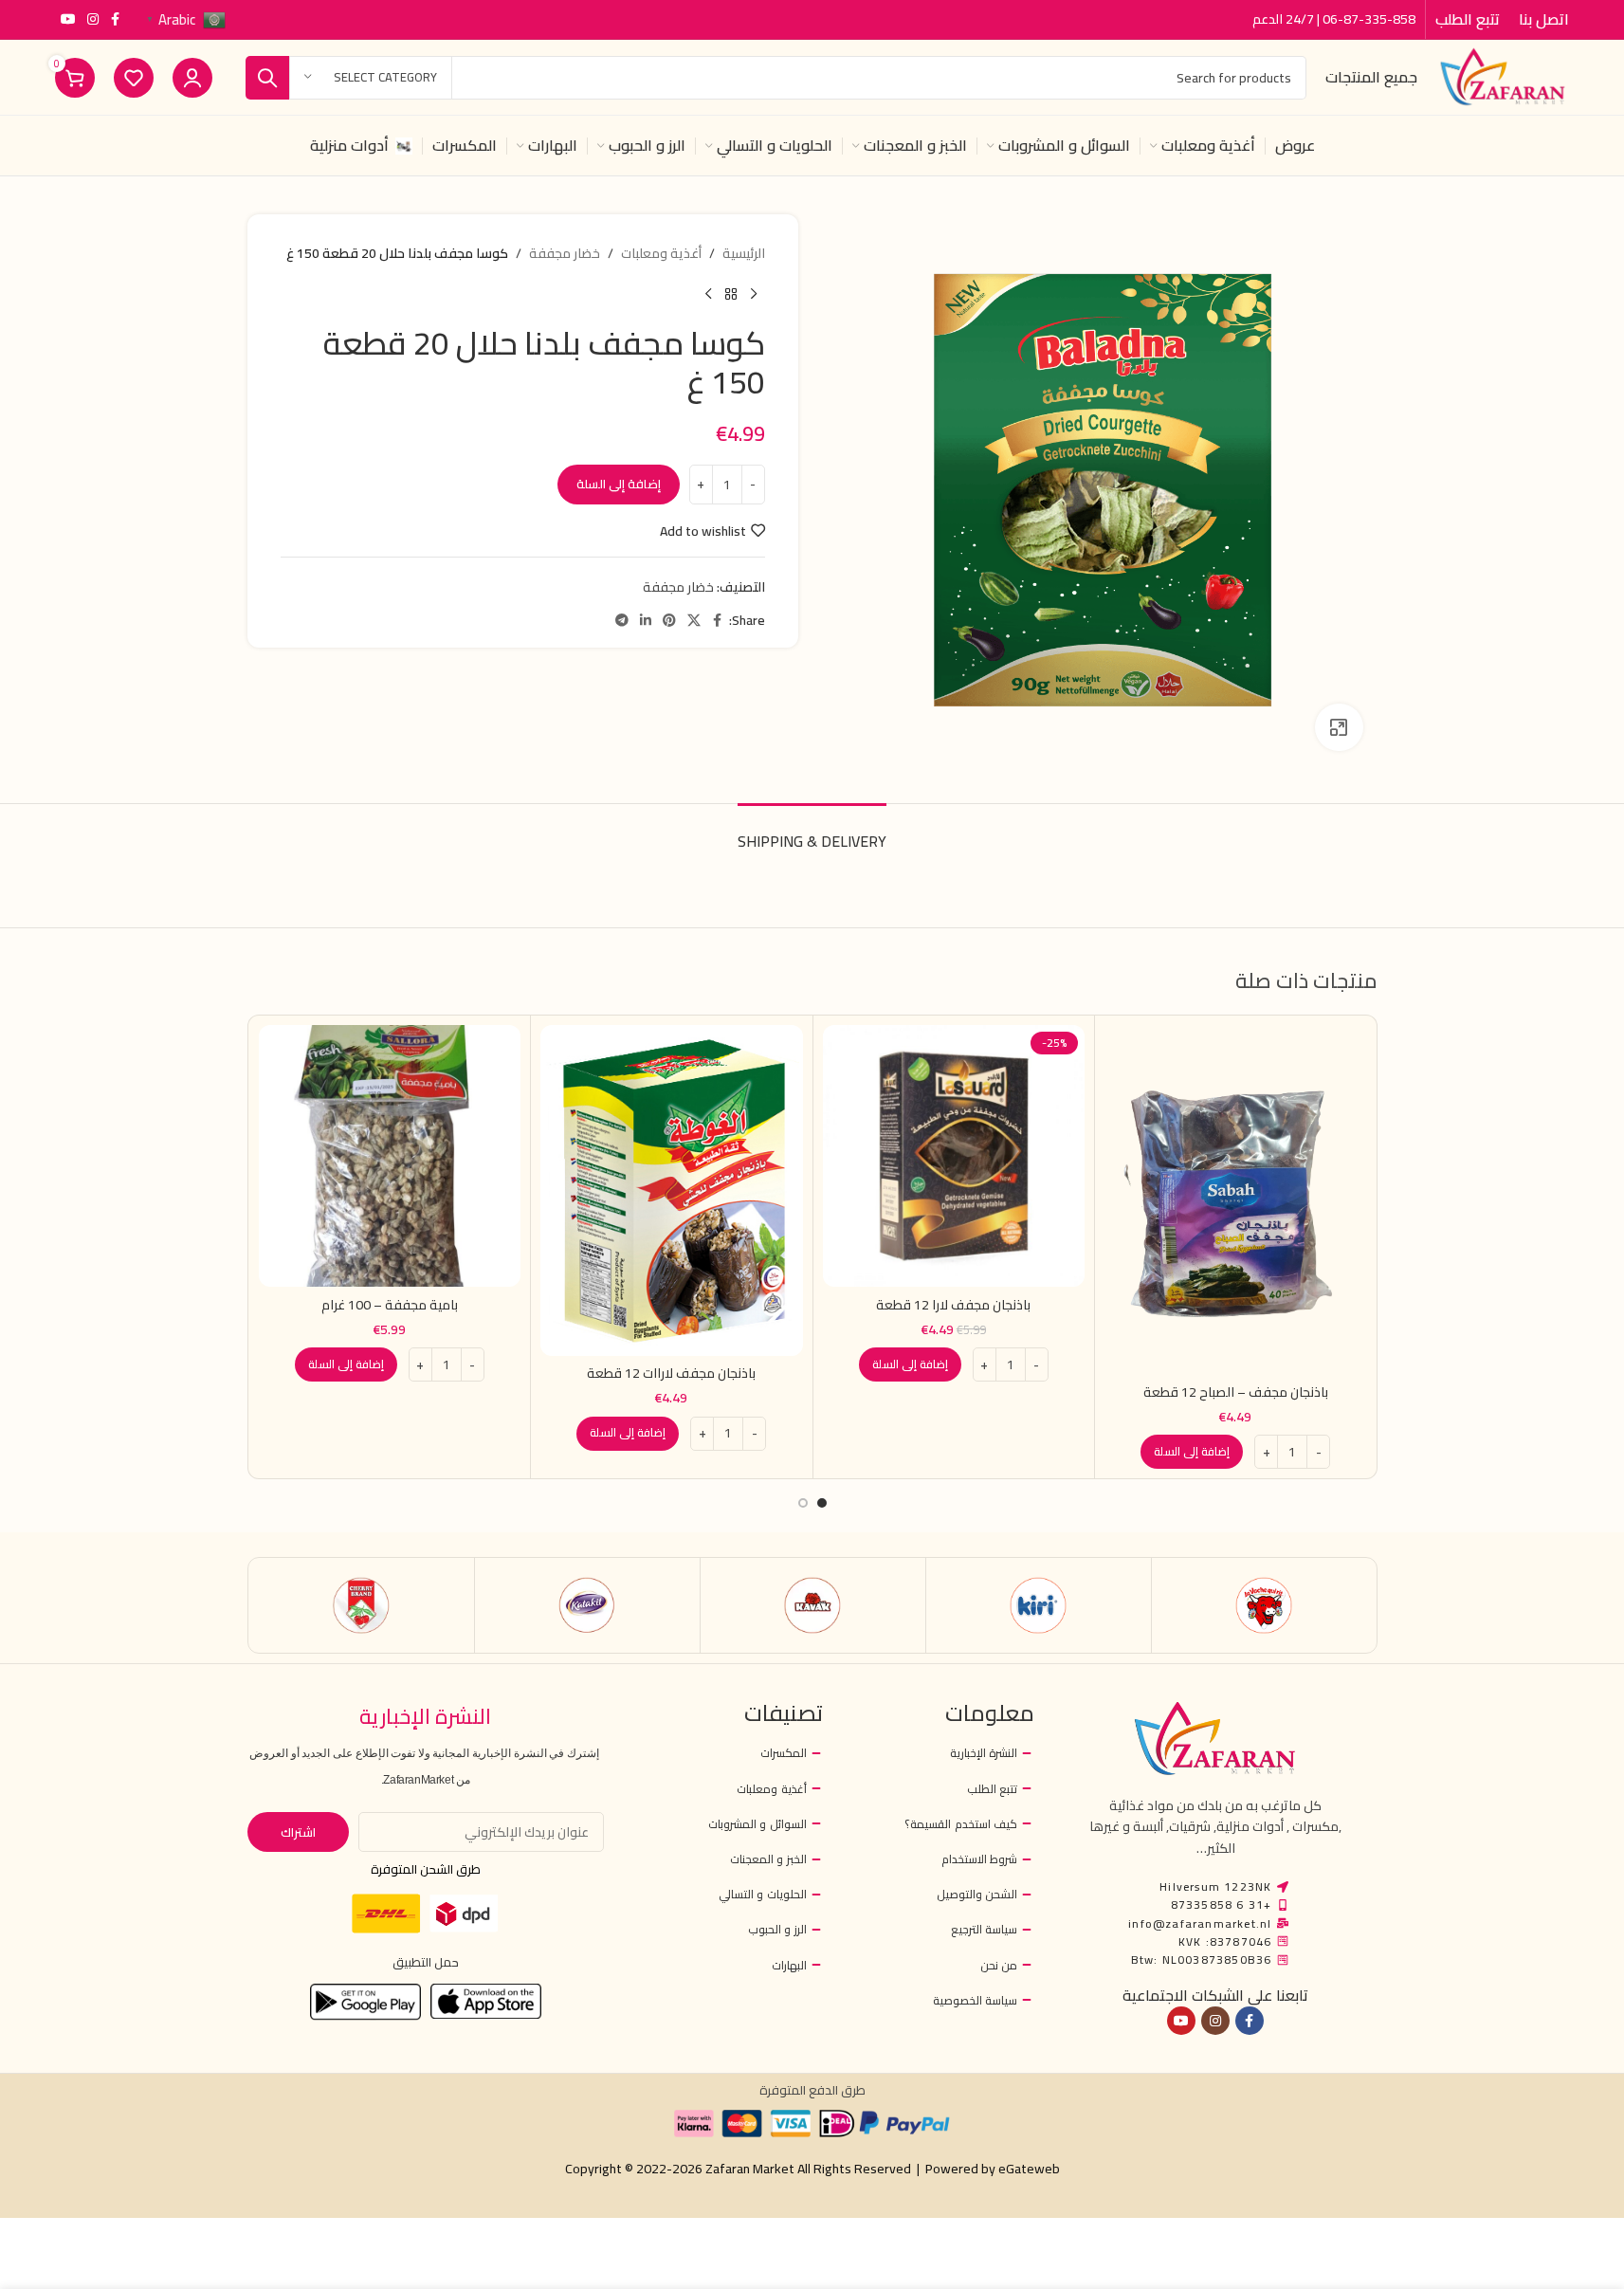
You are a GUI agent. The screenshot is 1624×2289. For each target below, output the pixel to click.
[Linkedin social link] (646, 621)
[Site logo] (1503, 76)
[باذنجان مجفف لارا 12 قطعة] (954, 1156)
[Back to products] (731, 294)
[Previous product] (754, 294)
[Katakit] (587, 1605)
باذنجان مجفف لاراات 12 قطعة (671, 1373)
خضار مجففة (565, 253)
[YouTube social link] (68, 19)
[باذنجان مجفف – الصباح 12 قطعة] (1236, 1199)
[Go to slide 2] (803, 1503)
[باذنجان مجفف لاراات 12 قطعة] (672, 1190)
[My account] (192, 78)
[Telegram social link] (622, 621)
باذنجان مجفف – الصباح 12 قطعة (1236, 1392)
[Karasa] (362, 1605)
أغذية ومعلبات (661, 253)
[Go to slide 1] (822, 1503)
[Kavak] (813, 1605)
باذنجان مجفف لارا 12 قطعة (953, 1305)
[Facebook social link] (116, 19)
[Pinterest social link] (669, 621)
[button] (1192, 1452)
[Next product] (708, 294)
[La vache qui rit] (1264, 1605)
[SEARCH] (267, 78)
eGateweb (1029, 2169)
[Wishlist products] (134, 78)
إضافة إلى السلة (619, 484)
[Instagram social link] (93, 19)
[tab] (812, 832)
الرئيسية (744, 253)
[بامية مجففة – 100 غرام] (390, 1156)
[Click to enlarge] (1339, 727)
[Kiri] (1039, 1605)
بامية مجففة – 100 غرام (390, 1305)
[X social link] (694, 621)
